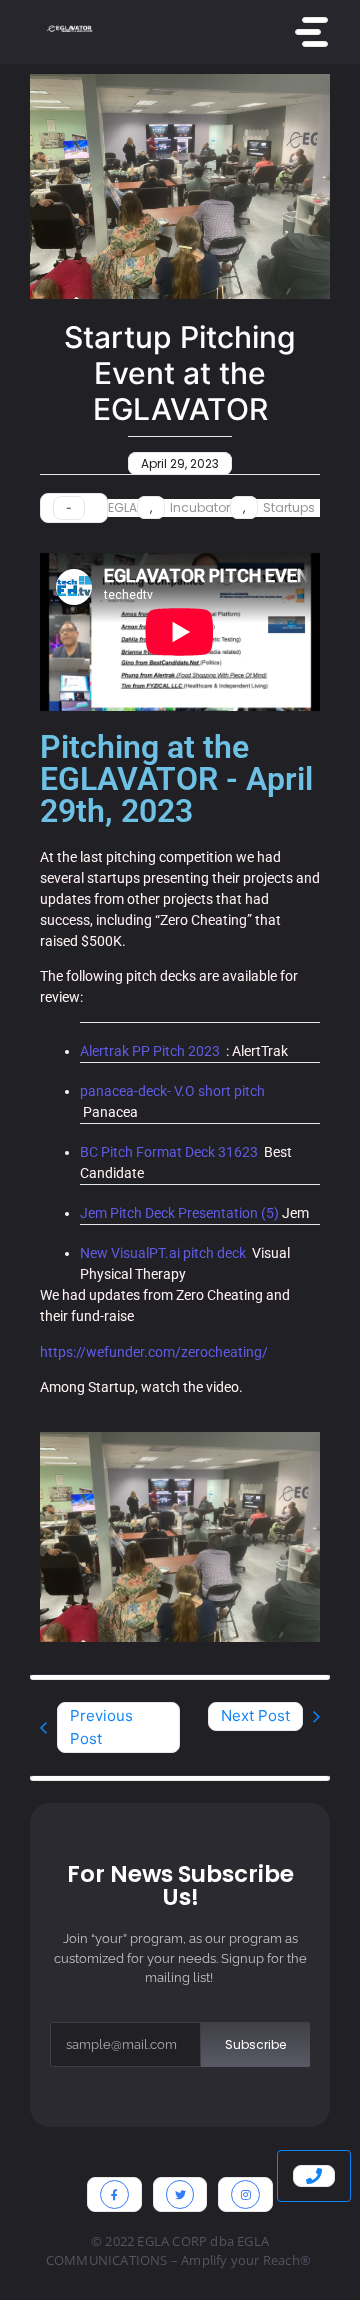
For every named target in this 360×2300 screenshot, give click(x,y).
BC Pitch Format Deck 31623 (169, 1152)
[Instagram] (245, 2194)
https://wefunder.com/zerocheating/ (154, 1352)
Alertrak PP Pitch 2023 (150, 1051)
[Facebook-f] (114, 2194)
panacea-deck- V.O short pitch (172, 1091)
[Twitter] (180, 2194)
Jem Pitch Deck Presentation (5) (179, 1213)
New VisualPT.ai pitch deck (163, 1253)
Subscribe (255, 2044)
